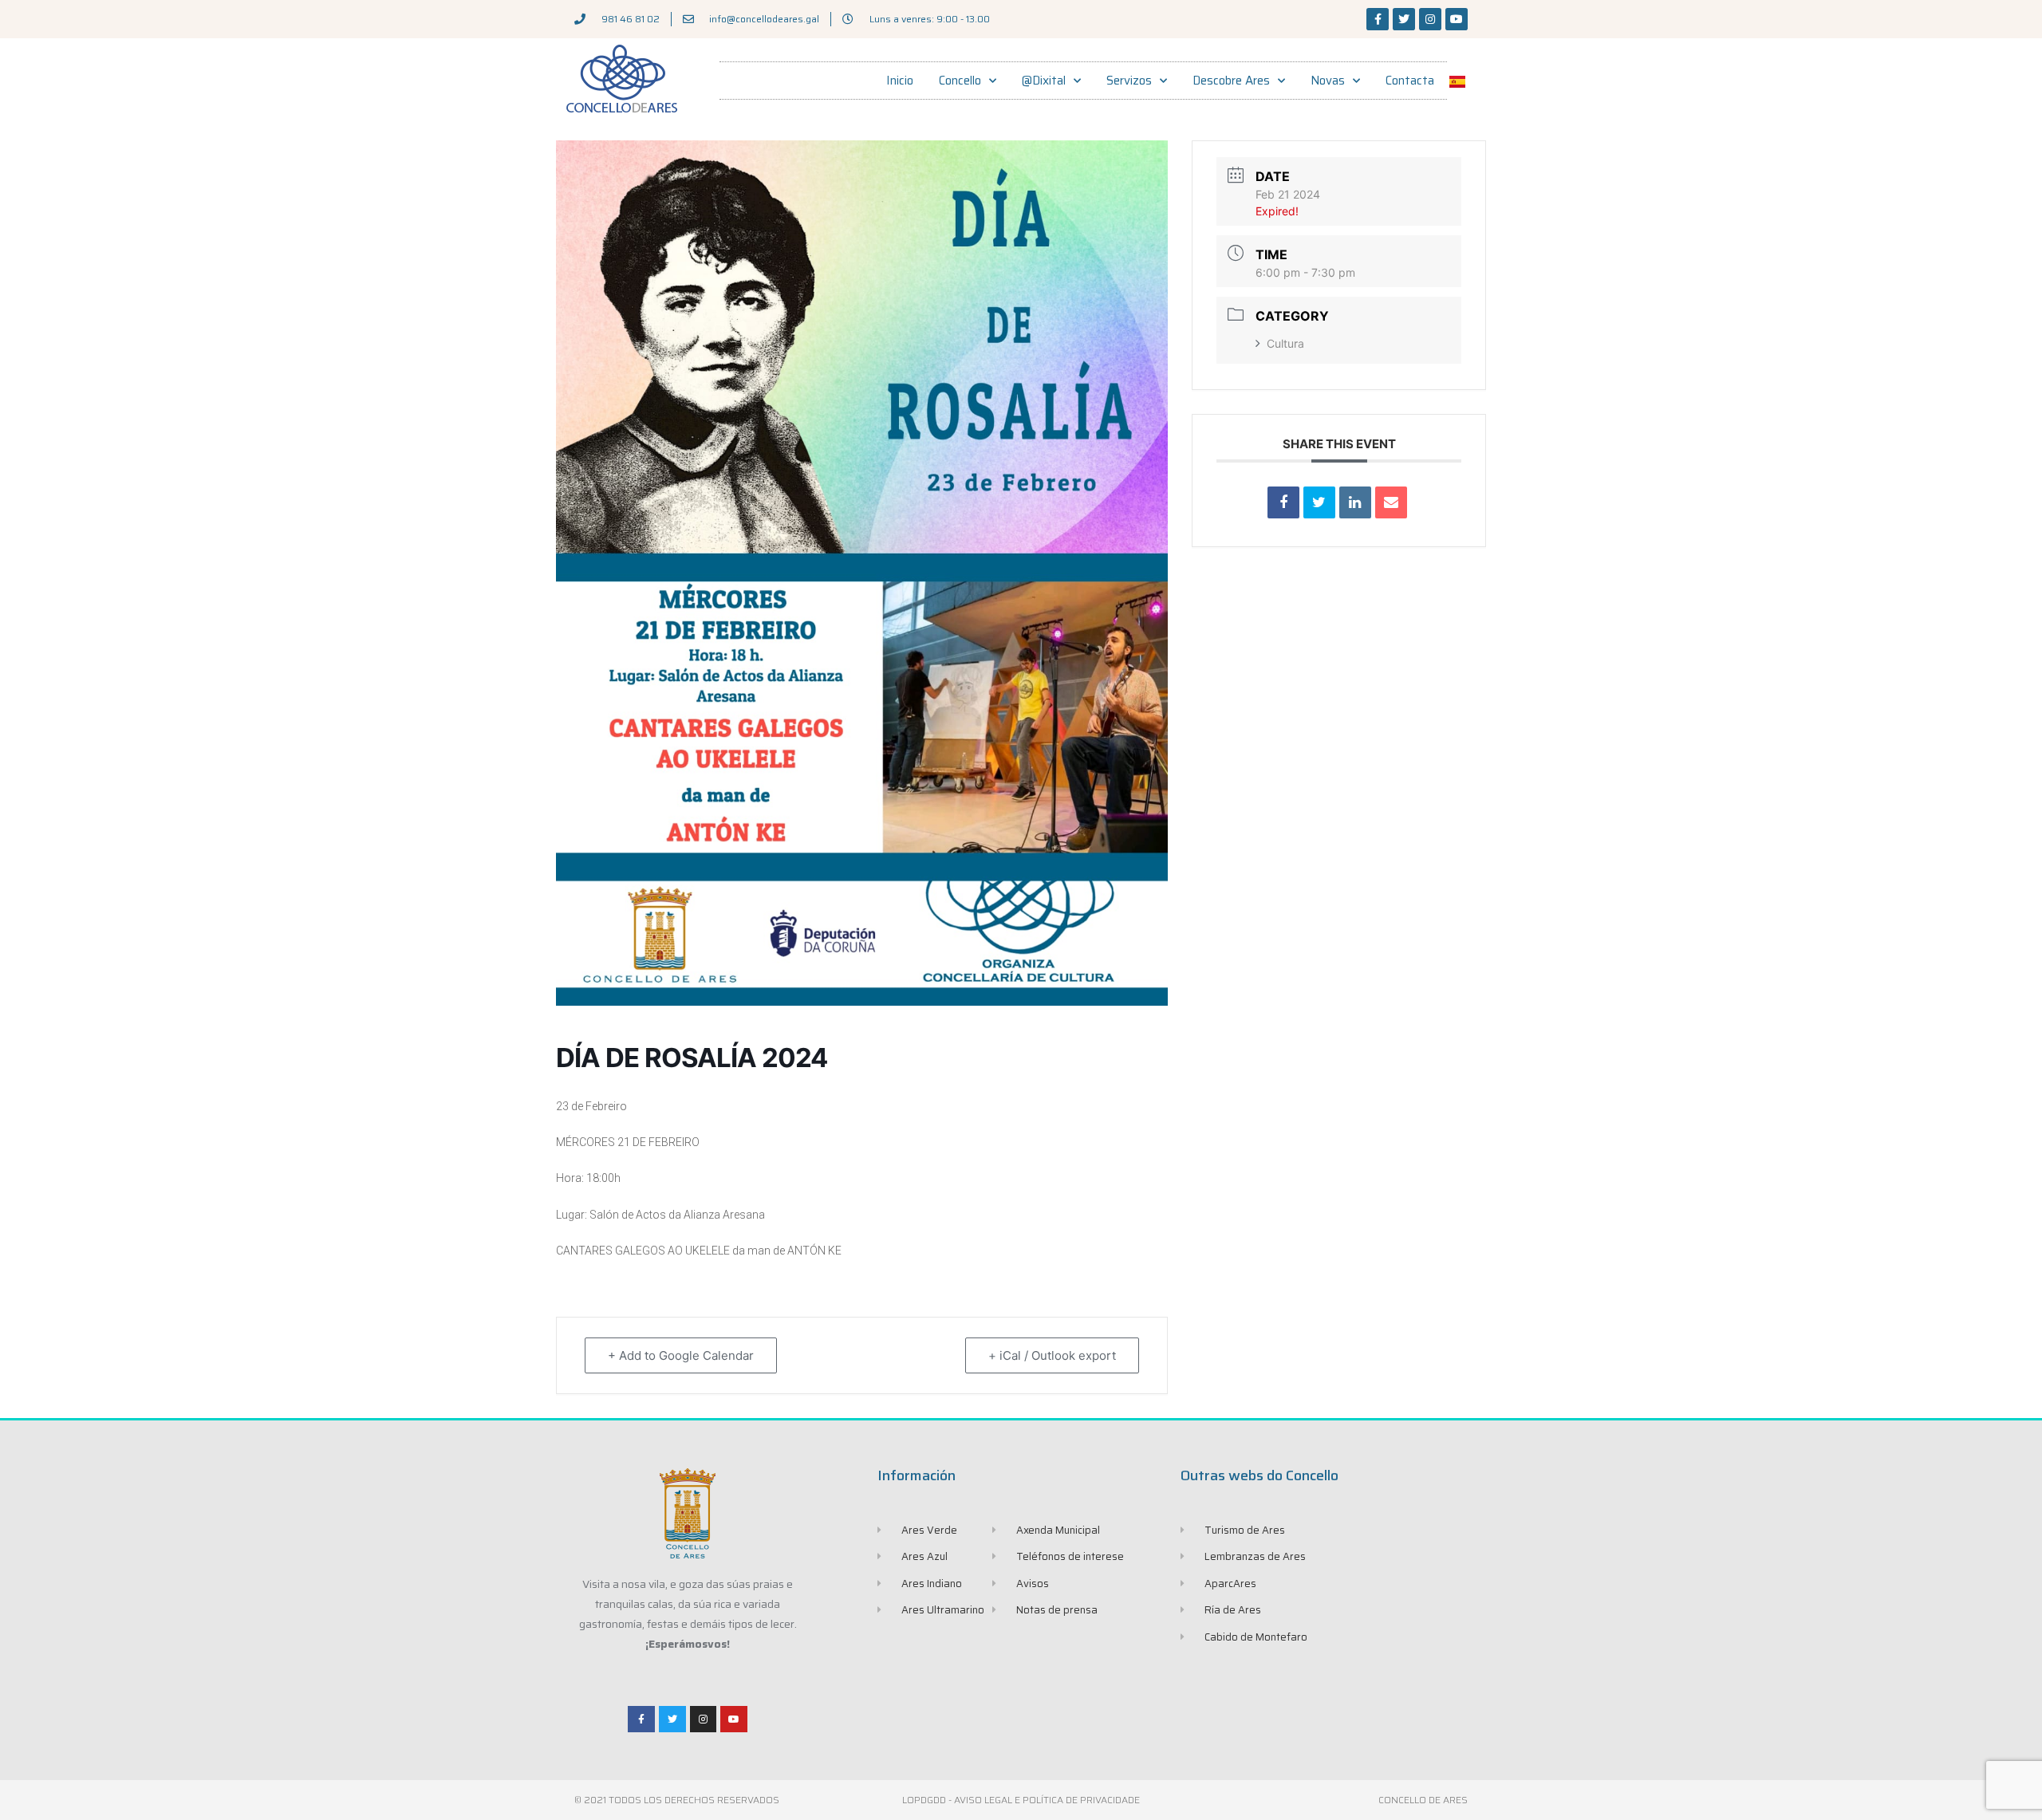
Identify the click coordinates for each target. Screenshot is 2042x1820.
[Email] (1391, 502)
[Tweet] (1319, 502)
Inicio (900, 81)
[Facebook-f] (1378, 19)
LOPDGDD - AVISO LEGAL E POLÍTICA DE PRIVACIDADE (1021, 1800)
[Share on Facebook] (1283, 502)
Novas (1328, 81)
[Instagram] (1430, 19)
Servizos (1129, 81)
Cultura (1285, 343)
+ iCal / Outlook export (1052, 1355)
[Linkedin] (1355, 502)
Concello (960, 81)
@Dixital (1044, 81)
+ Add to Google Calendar (681, 1355)
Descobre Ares (1231, 81)
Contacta (1410, 81)
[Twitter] (1404, 19)
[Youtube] (1457, 19)
